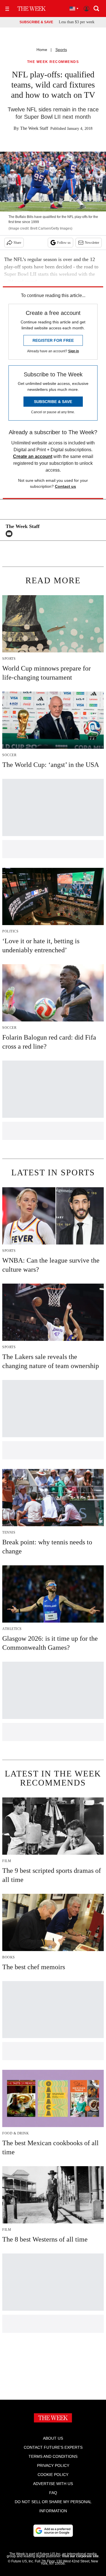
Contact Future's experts (53, 2447)
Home (42, 50)
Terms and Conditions (53, 2456)
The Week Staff (34, 128)
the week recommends (53, 62)
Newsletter (92, 243)
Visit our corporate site (80, 2556)
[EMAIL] (10, 534)
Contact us (65, 486)
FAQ (53, 2493)
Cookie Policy (53, 2475)
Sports (61, 50)
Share (17, 243)
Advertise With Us (53, 2484)
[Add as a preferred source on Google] (53, 2531)
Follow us (64, 243)
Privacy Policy (53, 2465)
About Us (53, 2438)
